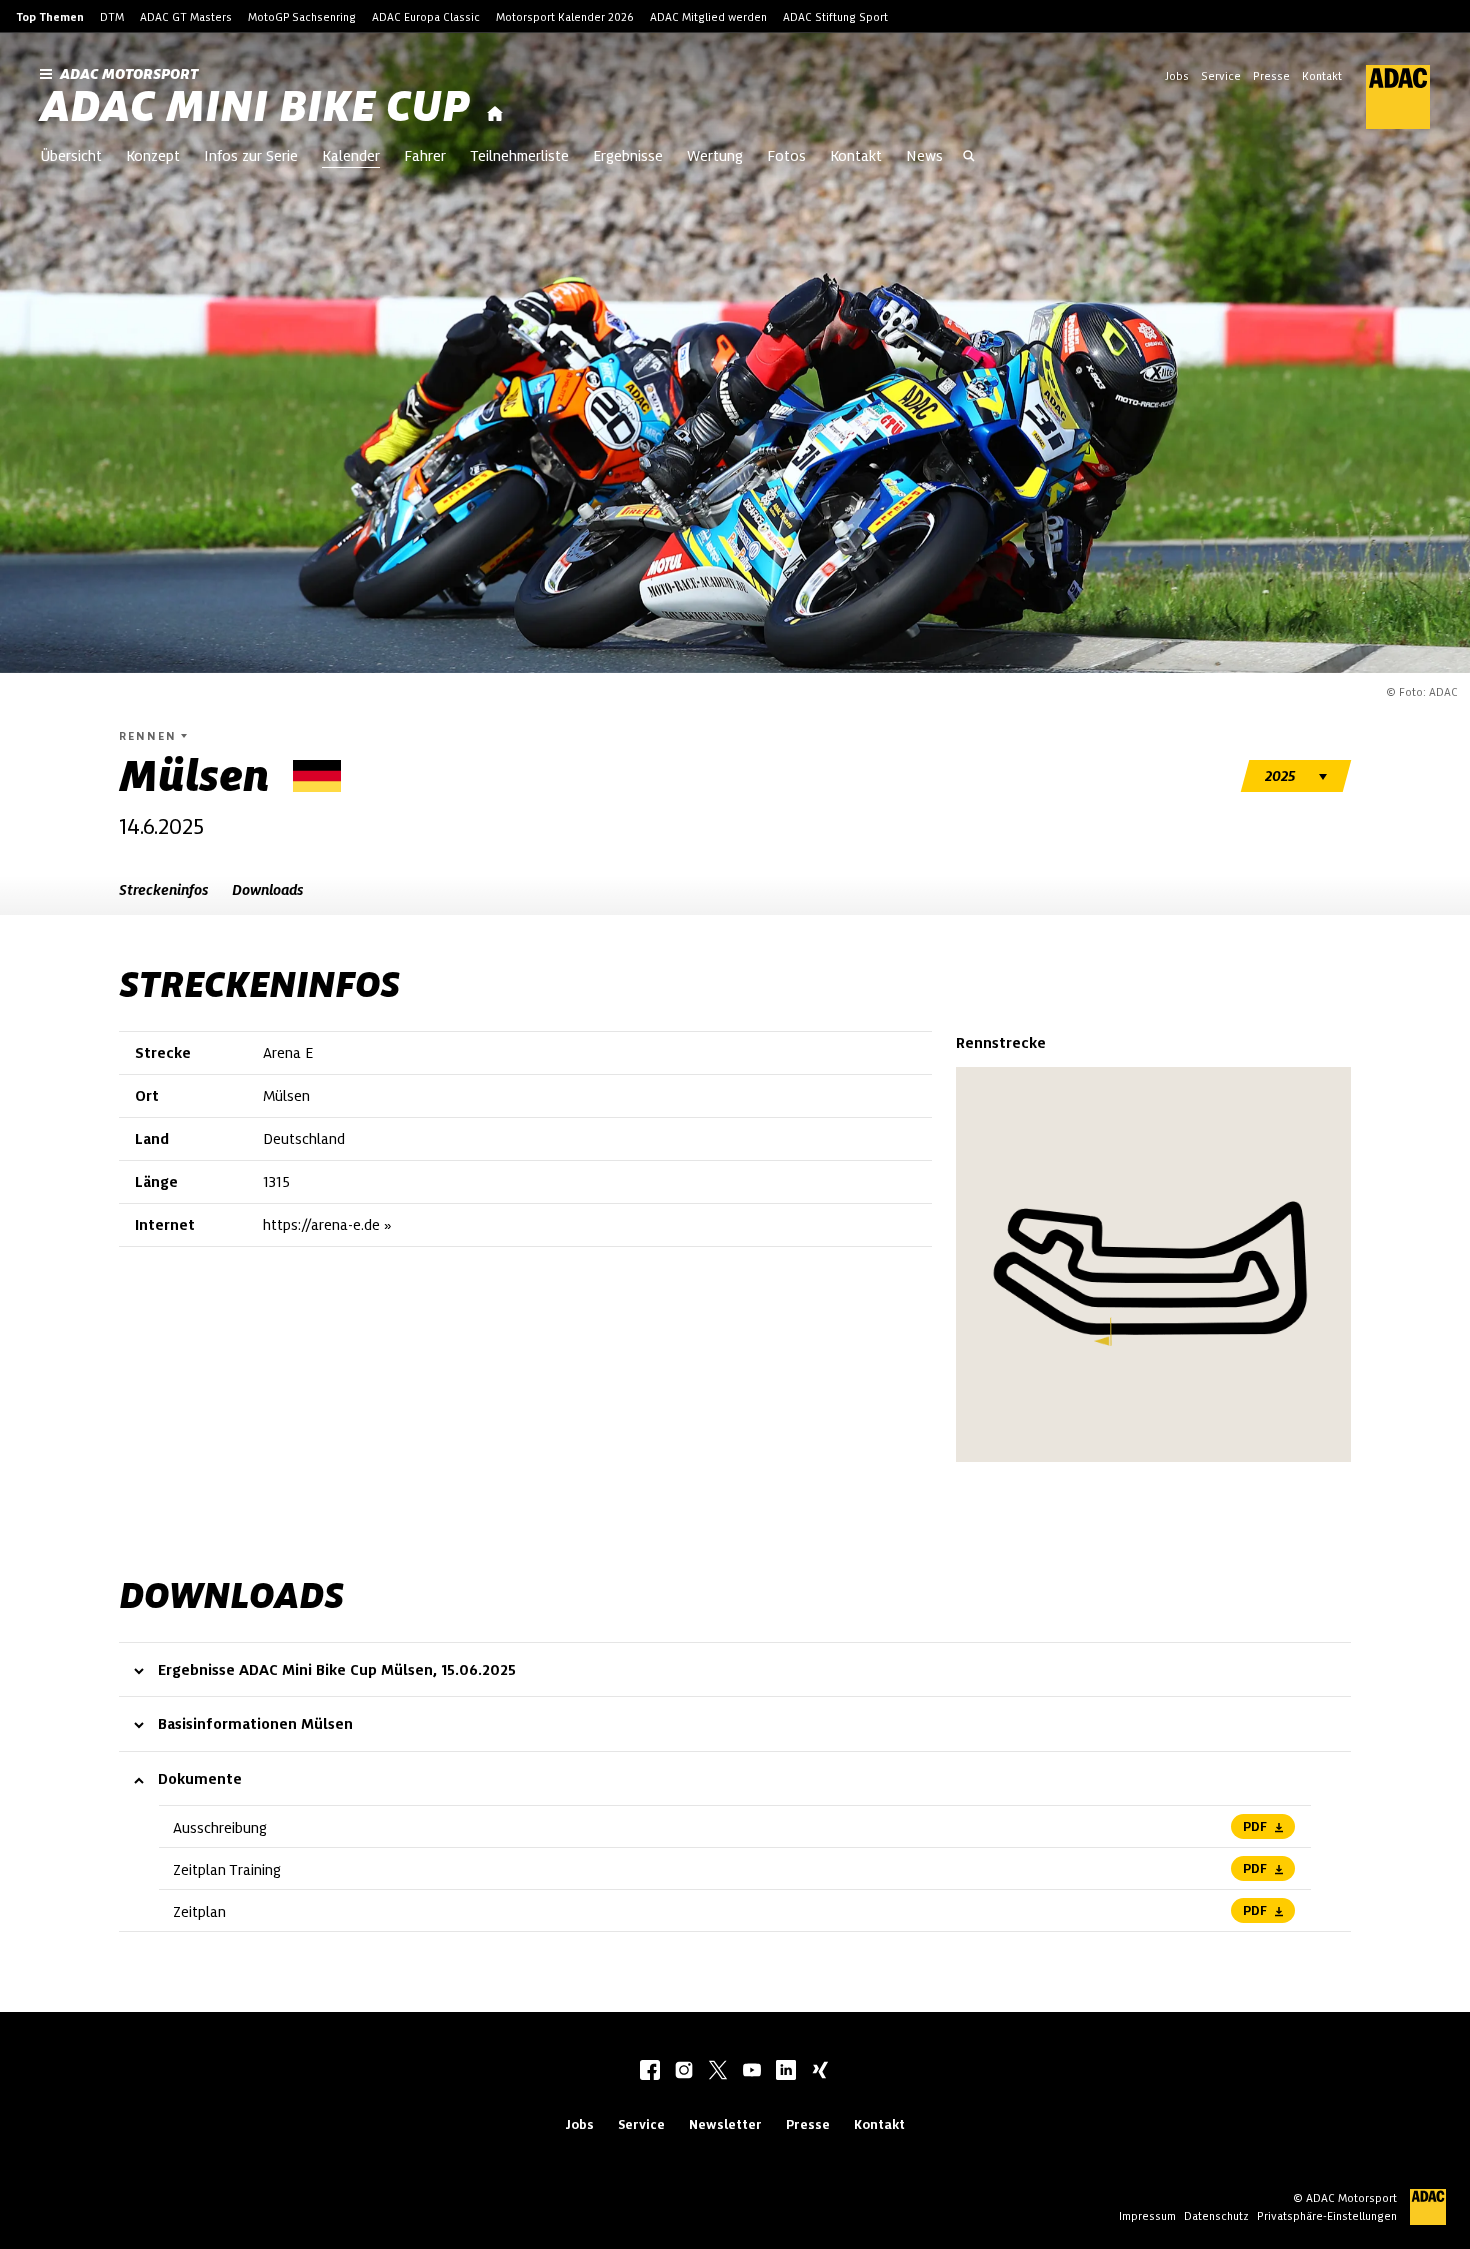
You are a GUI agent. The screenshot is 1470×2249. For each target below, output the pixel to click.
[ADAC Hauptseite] (1386, 97)
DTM (112, 17)
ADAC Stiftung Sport (835, 17)
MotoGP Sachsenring (302, 17)
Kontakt (1322, 76)
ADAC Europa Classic (426, 17)
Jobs (1177, 76)
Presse (1271, 76)
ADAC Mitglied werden (708, 17)
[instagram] (684, 2072)
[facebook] (650, 2072)
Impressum (1147, 2216)
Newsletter (725, 2124)
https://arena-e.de (321, 1225)
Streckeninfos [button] (163, 890)
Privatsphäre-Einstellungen (1327, 2216)
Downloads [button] (267, 890)
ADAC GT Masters (186, 17)
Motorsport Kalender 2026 (565, 17)
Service (1221, 76)
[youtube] (752, 2072)
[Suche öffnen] (969, 158)
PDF (1255, 1826)
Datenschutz (1216, 2216)
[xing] (820, 2072)
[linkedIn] (786, 2072)
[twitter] (718, 2072)
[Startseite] (495, 114)
